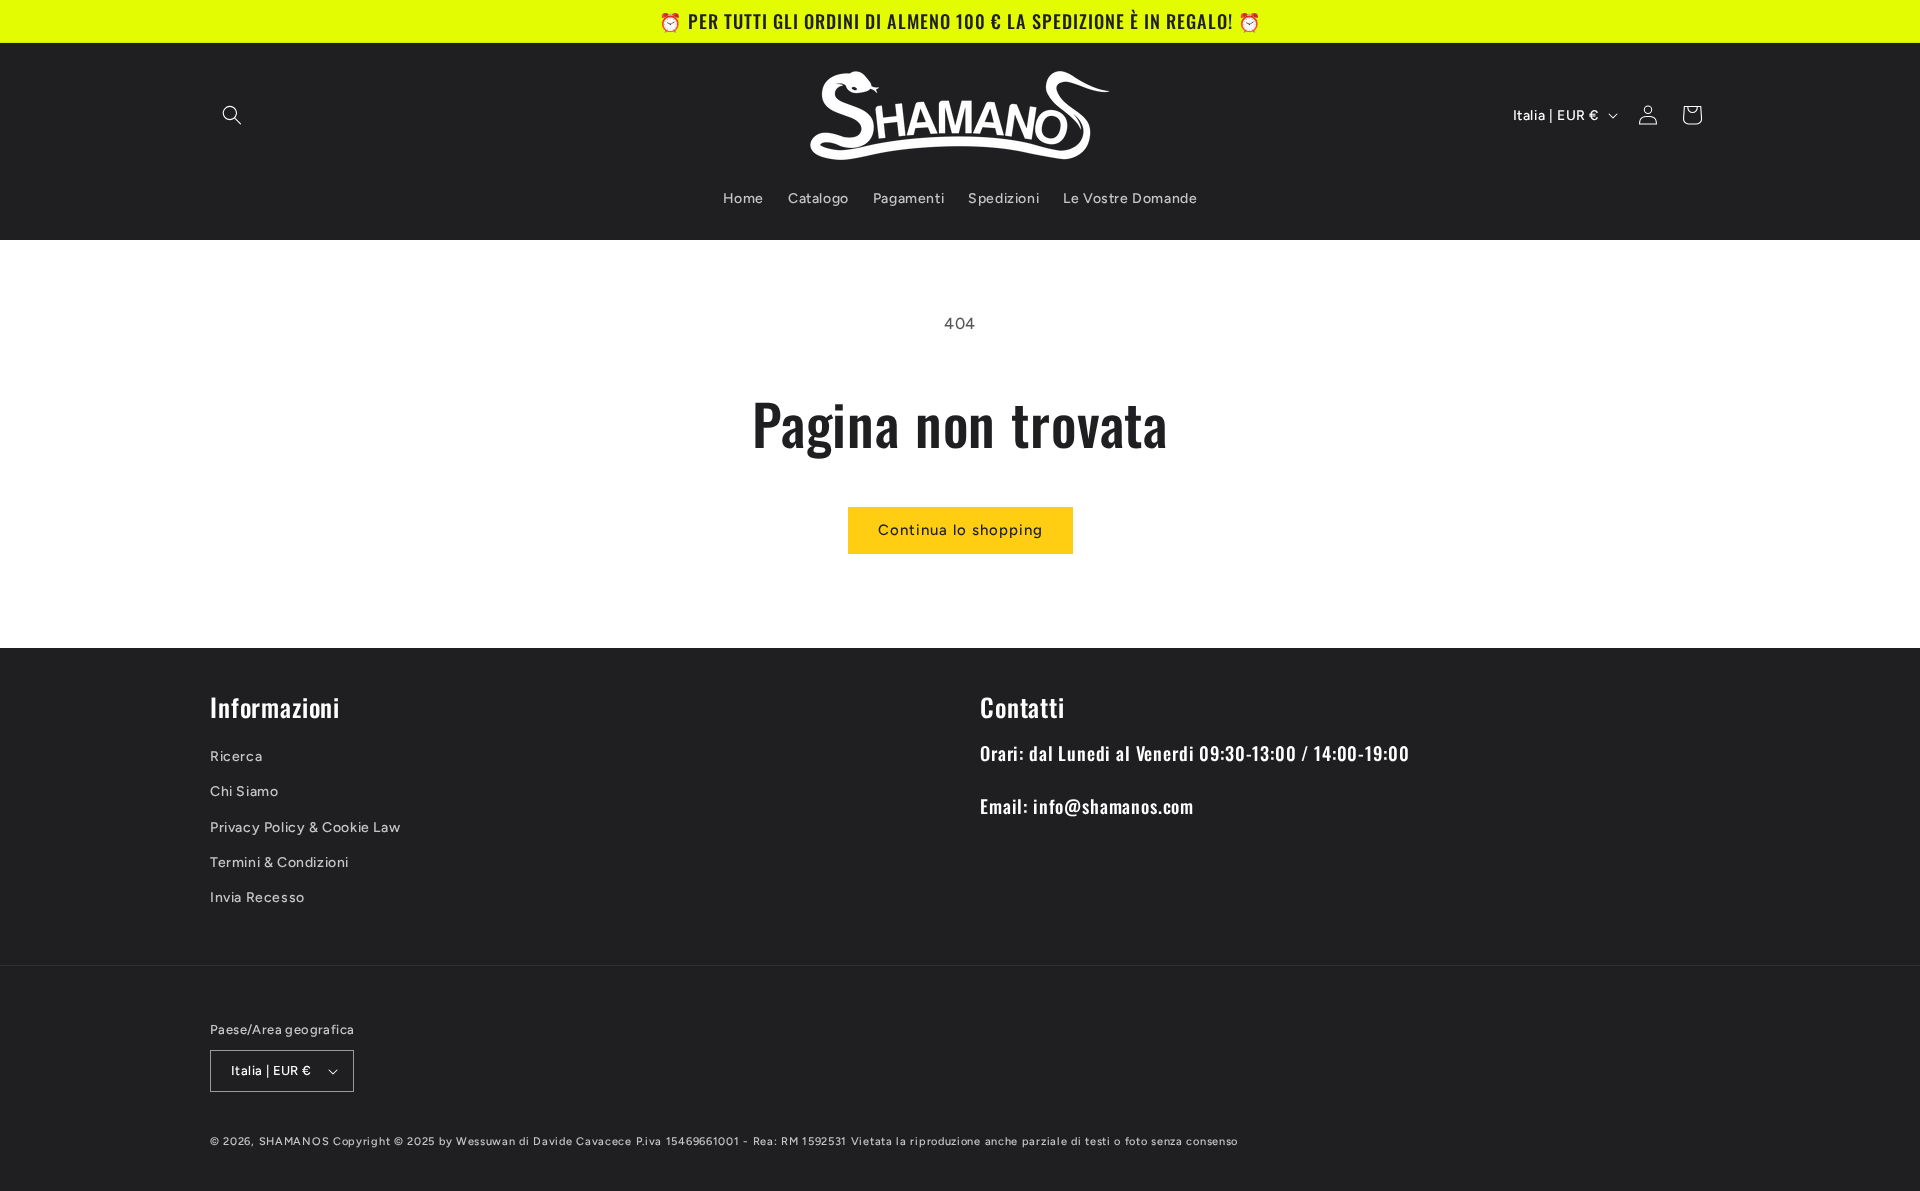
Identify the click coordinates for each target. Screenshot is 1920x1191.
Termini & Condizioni (279, 862)
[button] (232, 115)
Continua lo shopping (960, 530)
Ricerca (236, 756)
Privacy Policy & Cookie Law (305, 827)
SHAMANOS (294, 1141)
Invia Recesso (257, 897)
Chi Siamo (244, 791)
